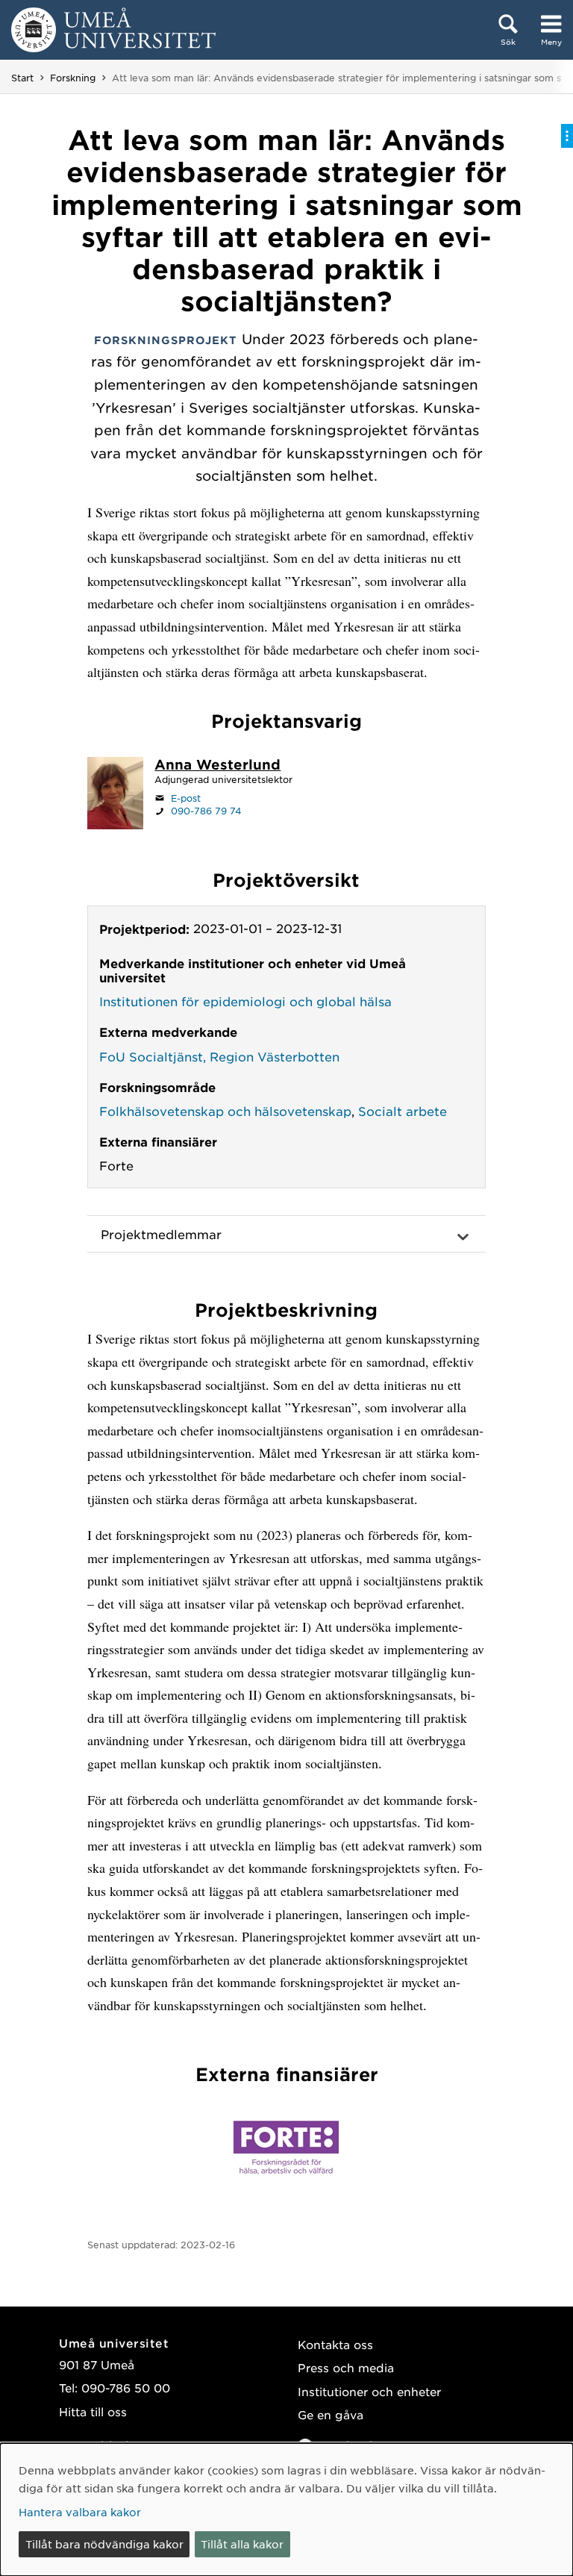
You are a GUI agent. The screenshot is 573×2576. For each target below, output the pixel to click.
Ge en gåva (331, 2414)
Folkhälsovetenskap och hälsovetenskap (225, 1111)
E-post (186, 798)
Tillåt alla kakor (242, 2544)
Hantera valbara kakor (80, 2512)
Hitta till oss (93, 2411)
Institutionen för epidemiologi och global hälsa (245, 1001)
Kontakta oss (335, 2344)
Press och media (346, 2367)
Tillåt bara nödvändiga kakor (104, 2544)
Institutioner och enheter (369, 2391)
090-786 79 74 (206, 811)
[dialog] (286, 2510)
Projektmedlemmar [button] (161, 1234)
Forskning (73, 78)
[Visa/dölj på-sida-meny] (567, 136)
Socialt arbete (403, 1111)
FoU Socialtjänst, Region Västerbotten (219, 1056)
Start (22, 78)
